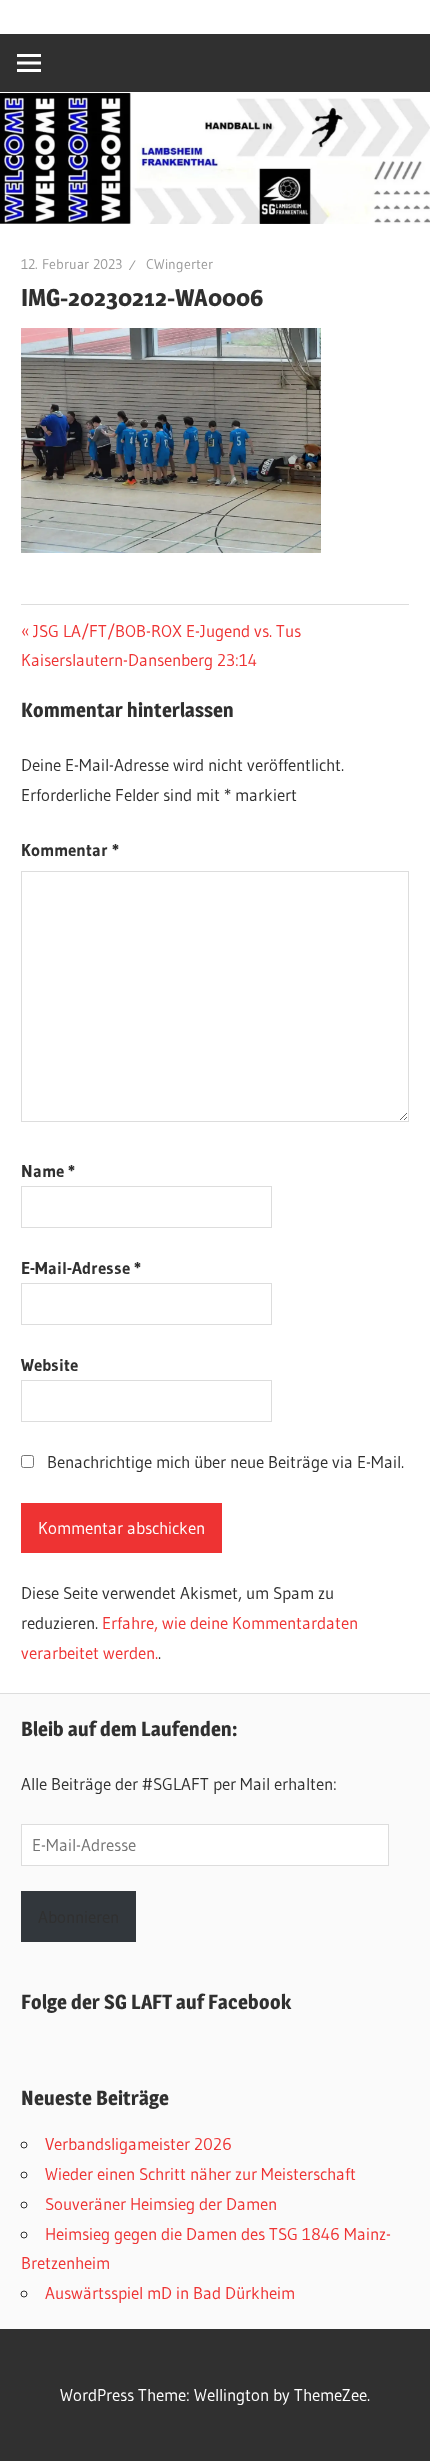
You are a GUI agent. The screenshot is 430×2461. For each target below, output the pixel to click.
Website (49, 1364)
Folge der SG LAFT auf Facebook (156, 2002)
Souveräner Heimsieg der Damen (161, 2203)
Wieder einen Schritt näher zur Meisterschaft (200, 2173)
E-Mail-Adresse (81, 1267)
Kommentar (70, 849)
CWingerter (179, 264)
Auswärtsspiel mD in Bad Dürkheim (170, 2292)
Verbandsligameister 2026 (138, 2143)
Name (48, 1170)
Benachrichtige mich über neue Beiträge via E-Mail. (225, 1461)
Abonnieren (78, 1916)
